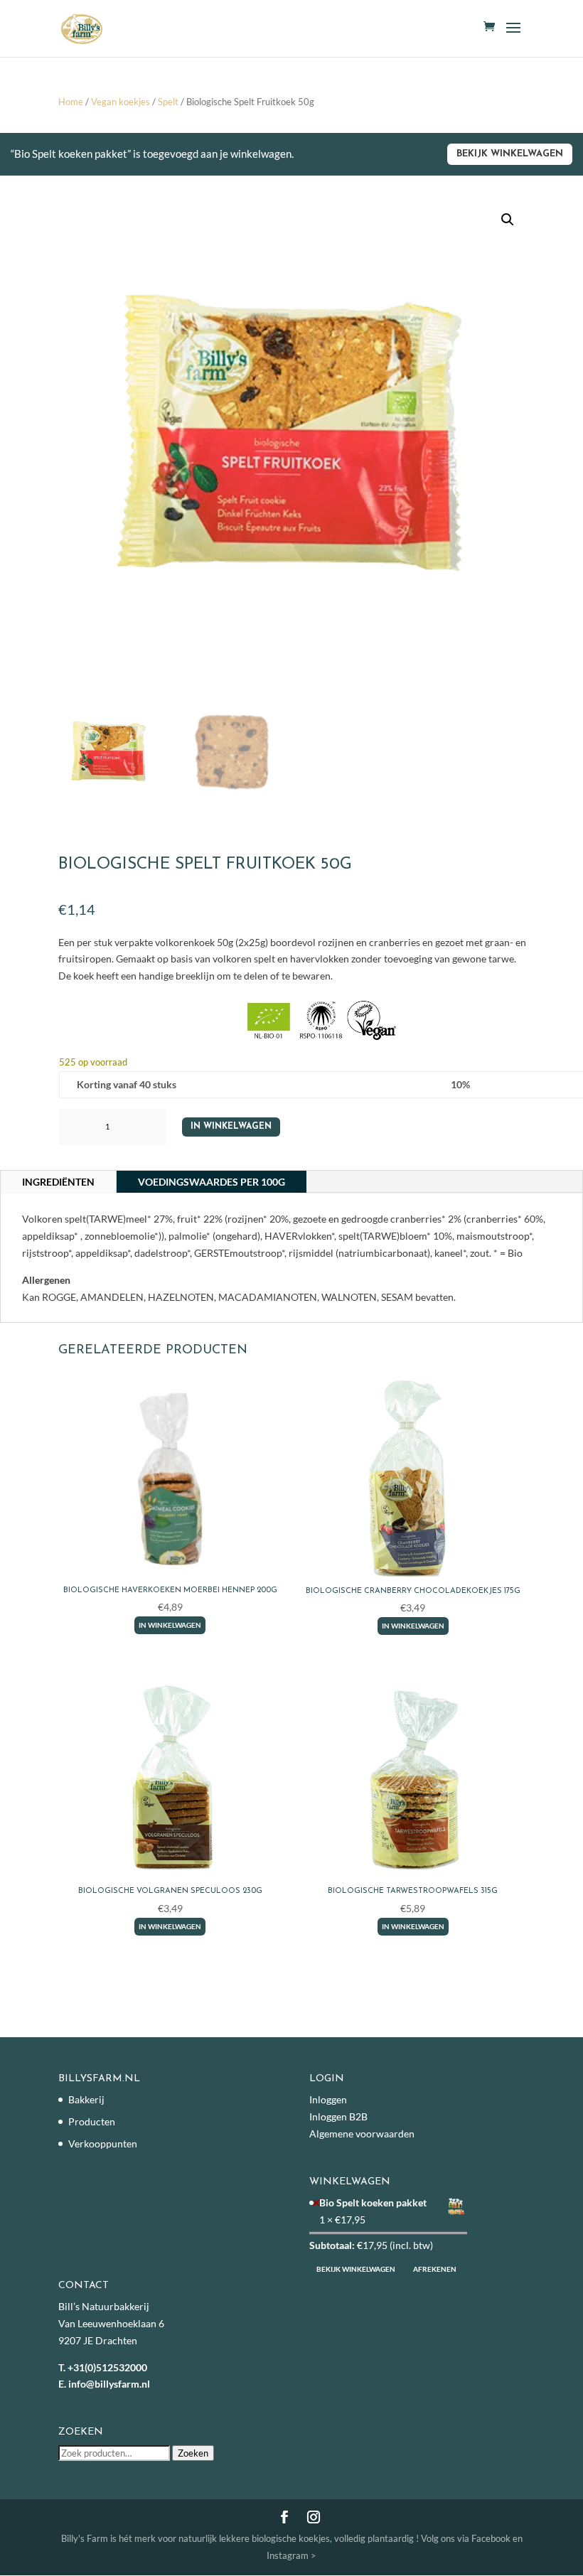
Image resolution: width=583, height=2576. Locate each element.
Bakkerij (86, 2099)
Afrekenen (435, 2269)
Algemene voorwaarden (362, 2134)
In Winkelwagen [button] (170, 1625)
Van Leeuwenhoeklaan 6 (111, 2323)
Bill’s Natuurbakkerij (104, 2306)
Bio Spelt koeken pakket (374, 2202)
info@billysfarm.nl (109, 2384)
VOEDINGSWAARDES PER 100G (212, 1182)
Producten (92, 2121)
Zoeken (193, 2453)
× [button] (316, 2202)
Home (71, 102)
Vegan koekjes (121, 102)
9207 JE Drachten (98, 2340)
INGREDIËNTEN (58, 1182)
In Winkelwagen (231, 1127)
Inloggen (328, 2099)
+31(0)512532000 (107, 2367)
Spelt (168, 102)
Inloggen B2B (338, 2116)
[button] (508, 220)
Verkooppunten (103, 2143)
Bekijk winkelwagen (510, 154)
